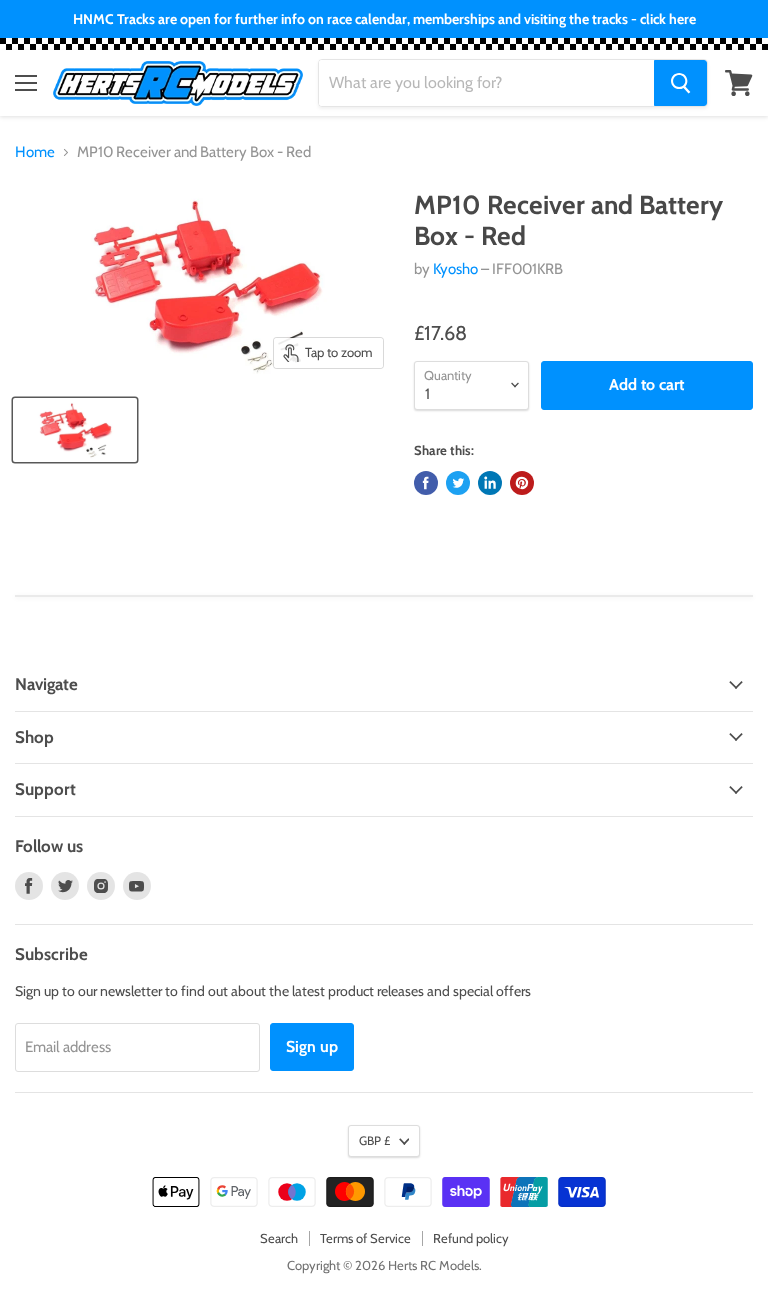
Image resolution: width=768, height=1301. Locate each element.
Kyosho (455, 269)
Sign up (312, 1046)
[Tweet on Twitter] (458, 483)
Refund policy (471, 1238)
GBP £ (374, 1140)
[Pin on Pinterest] (522, 483)
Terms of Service (365, 1238)
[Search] (680, 83)
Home (35, 152)
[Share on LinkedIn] (490, 483)
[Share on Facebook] (426, 483)
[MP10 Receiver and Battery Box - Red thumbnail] (75, 430)
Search (279, 1238)
